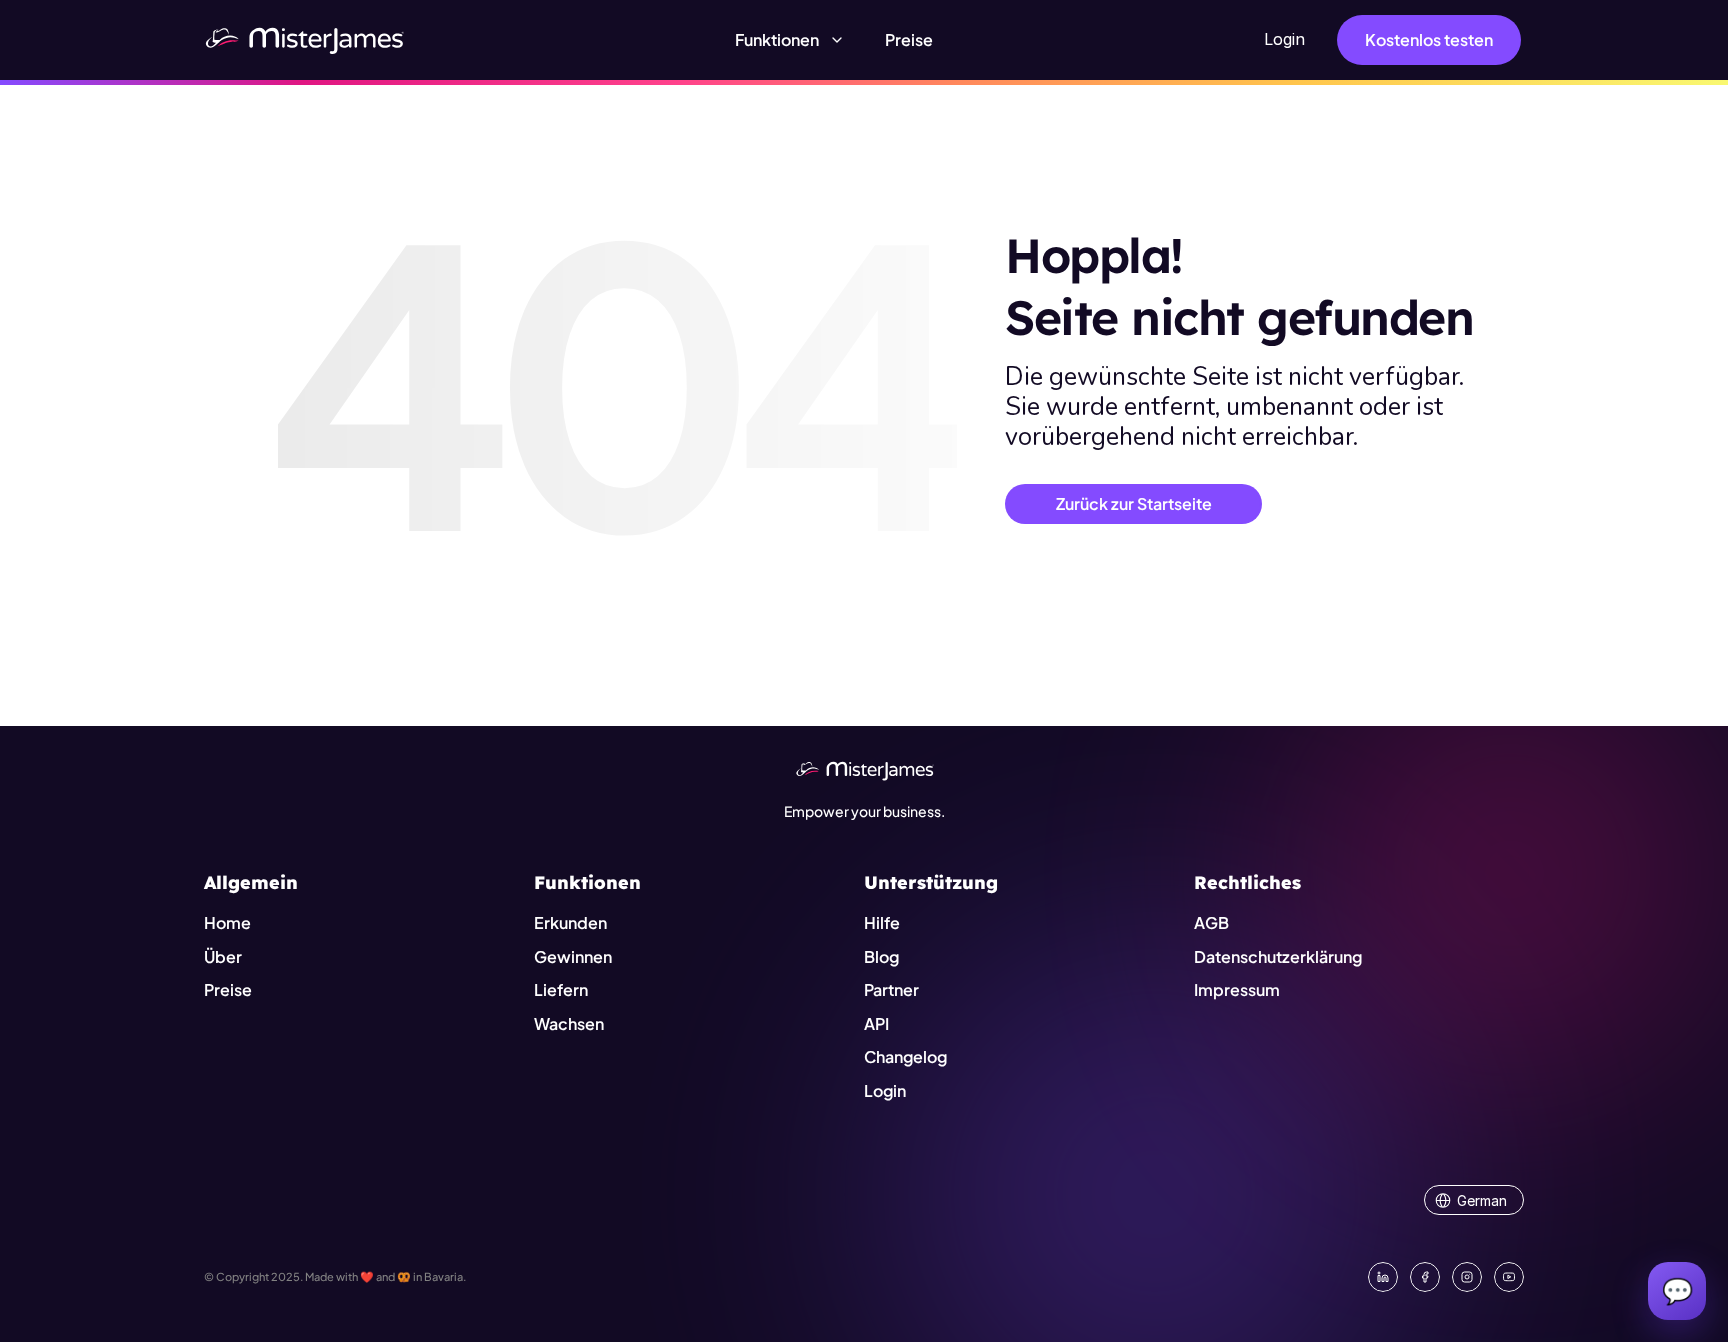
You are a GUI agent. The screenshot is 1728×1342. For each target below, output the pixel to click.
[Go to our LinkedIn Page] (1383, 1277)
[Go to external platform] (1509, 1277)
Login (1284, 39)
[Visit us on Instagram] (1467, 1277)
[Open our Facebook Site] (1425, 1277)
